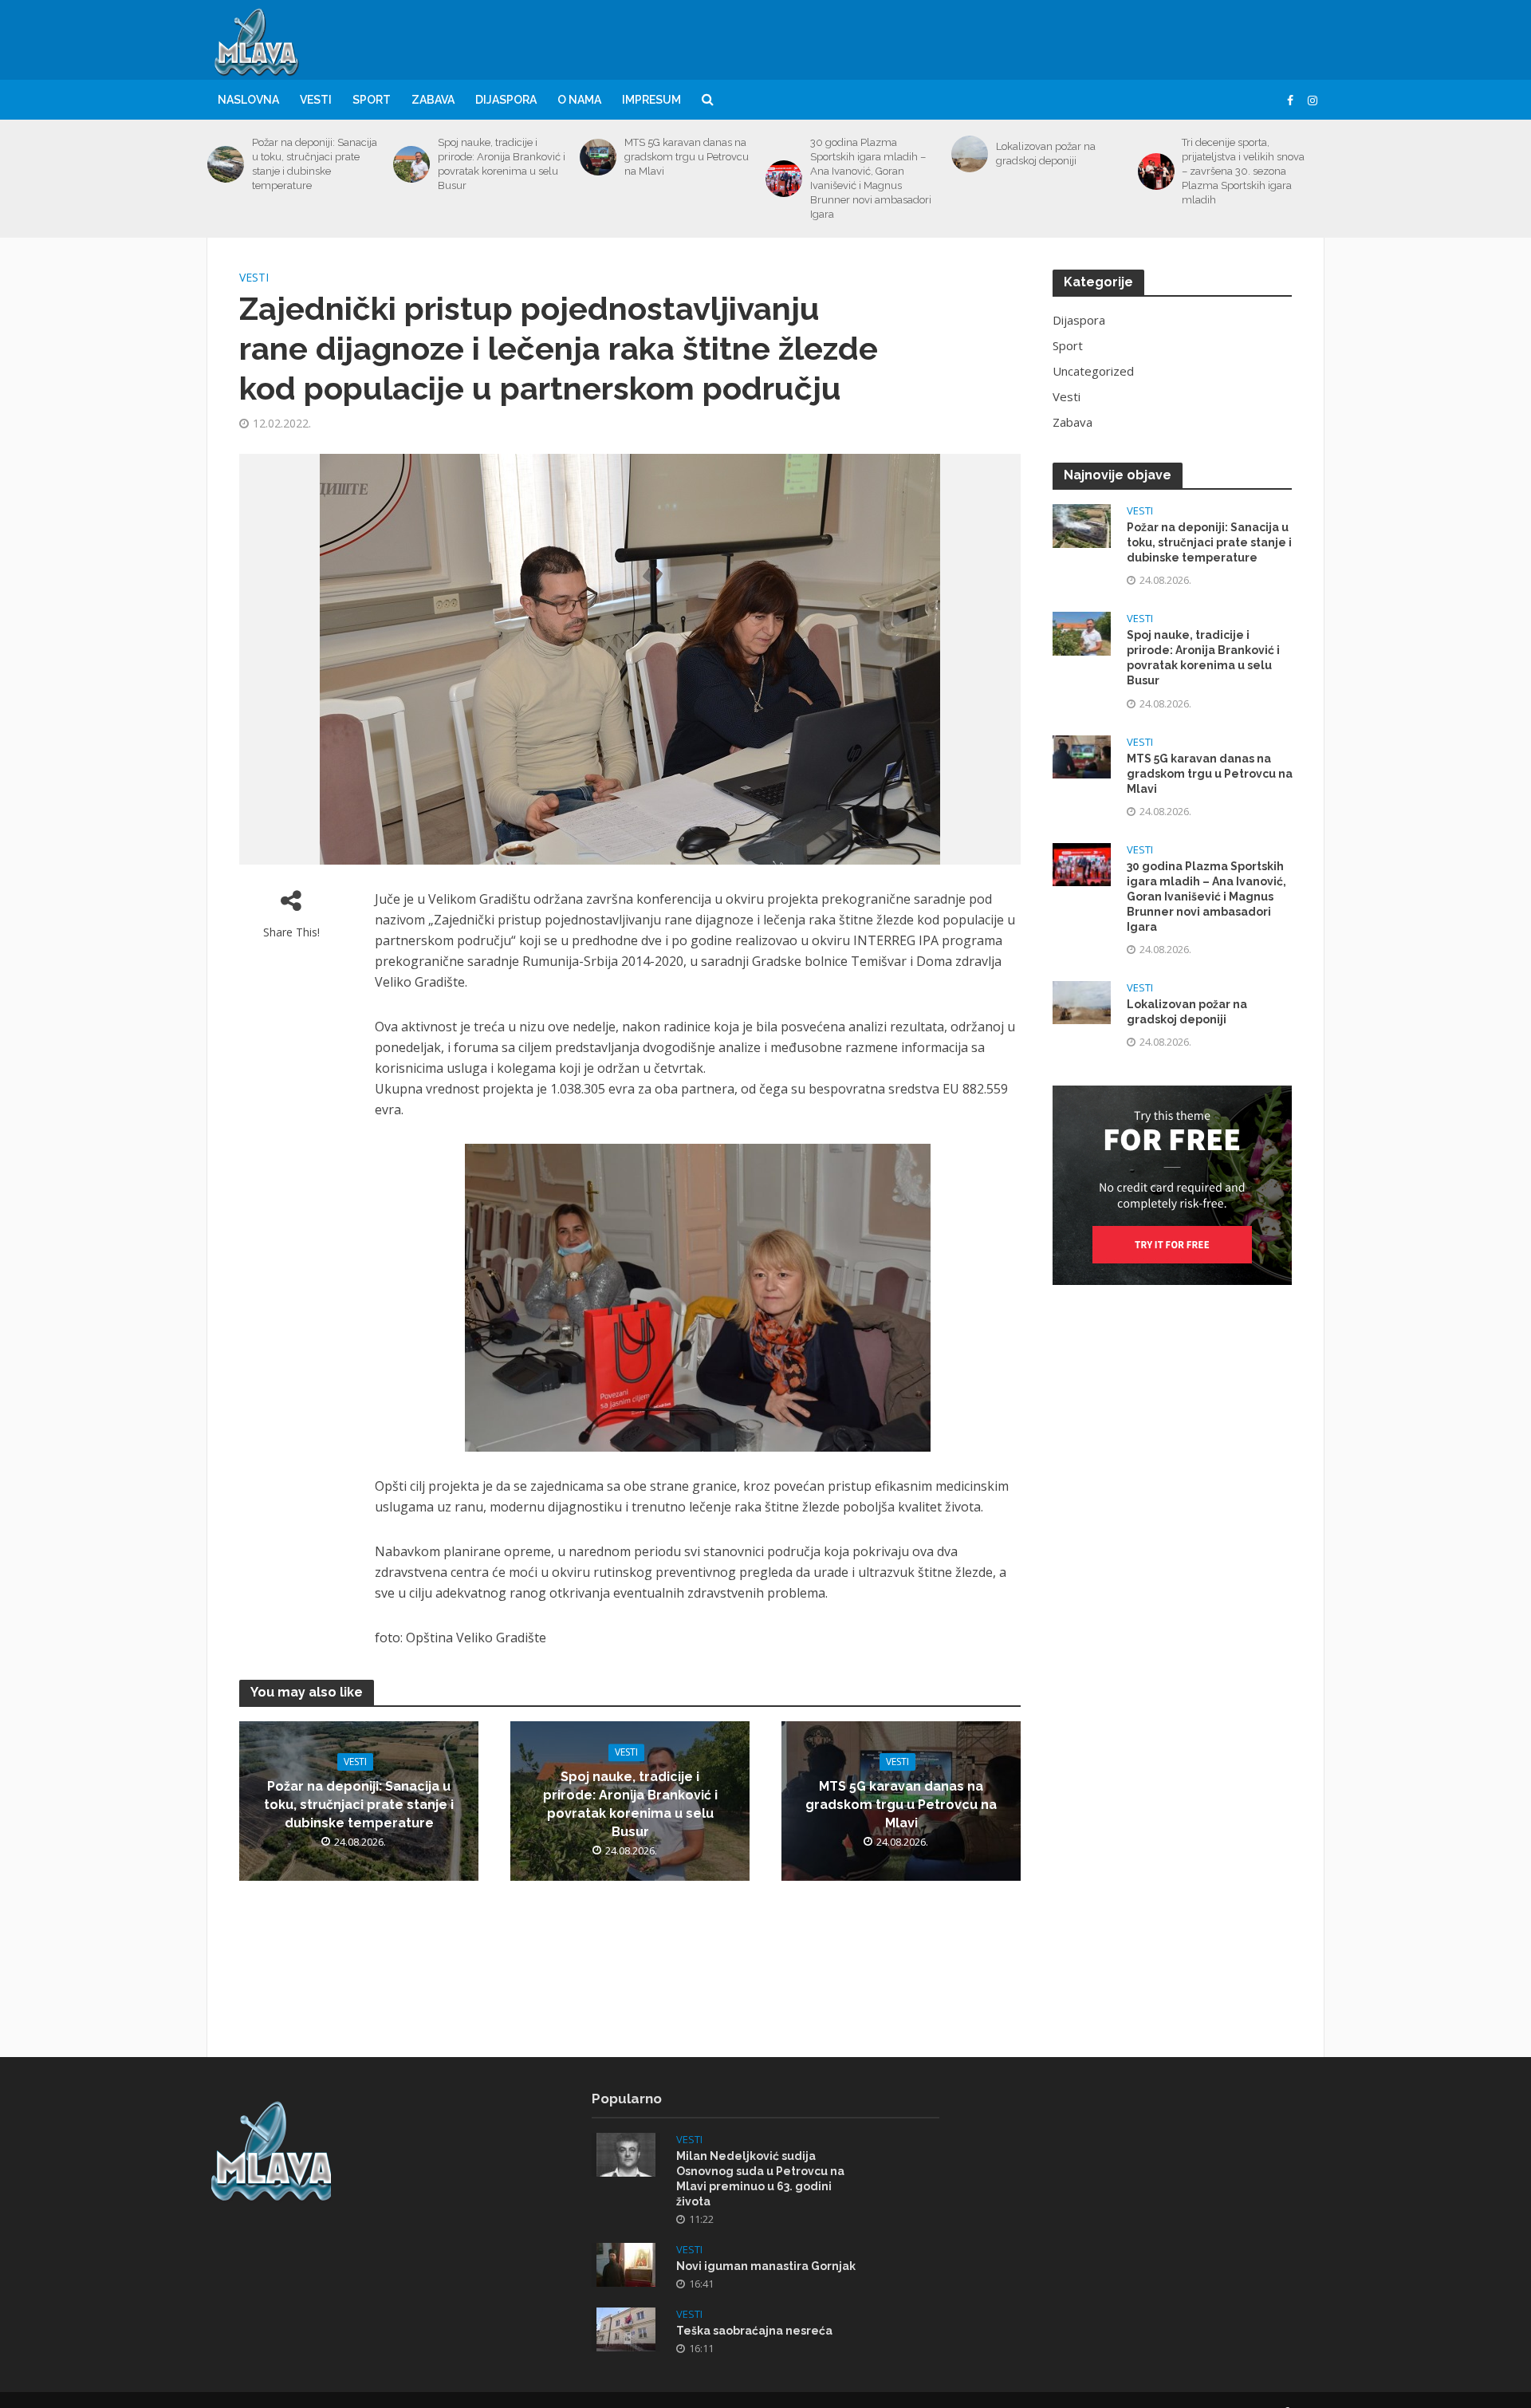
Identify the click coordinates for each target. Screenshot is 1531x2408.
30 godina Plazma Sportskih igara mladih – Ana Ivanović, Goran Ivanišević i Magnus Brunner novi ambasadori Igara (871, 178)
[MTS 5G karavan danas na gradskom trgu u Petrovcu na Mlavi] (598, 157)
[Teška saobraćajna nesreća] (626, 2327)
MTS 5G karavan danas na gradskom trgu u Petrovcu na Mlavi (687, 157)
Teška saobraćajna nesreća (754, 2331)
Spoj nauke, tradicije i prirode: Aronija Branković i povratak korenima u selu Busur (502, 164)
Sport (372, 100)
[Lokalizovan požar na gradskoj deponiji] (970, 154)
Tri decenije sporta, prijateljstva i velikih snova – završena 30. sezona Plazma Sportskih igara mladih (1243, 171)
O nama (579, 100)
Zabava (433, 100)
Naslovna (248, 100)
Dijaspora (506, 100)
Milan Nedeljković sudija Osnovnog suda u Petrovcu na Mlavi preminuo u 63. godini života (760, 2179)
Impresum (651, 100)
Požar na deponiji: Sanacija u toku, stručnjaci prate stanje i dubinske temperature (315, 164)
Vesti (316, 100)
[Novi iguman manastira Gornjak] (626, 2263)
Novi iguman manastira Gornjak (766, 2266)
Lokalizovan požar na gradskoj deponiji (1046, 154)
